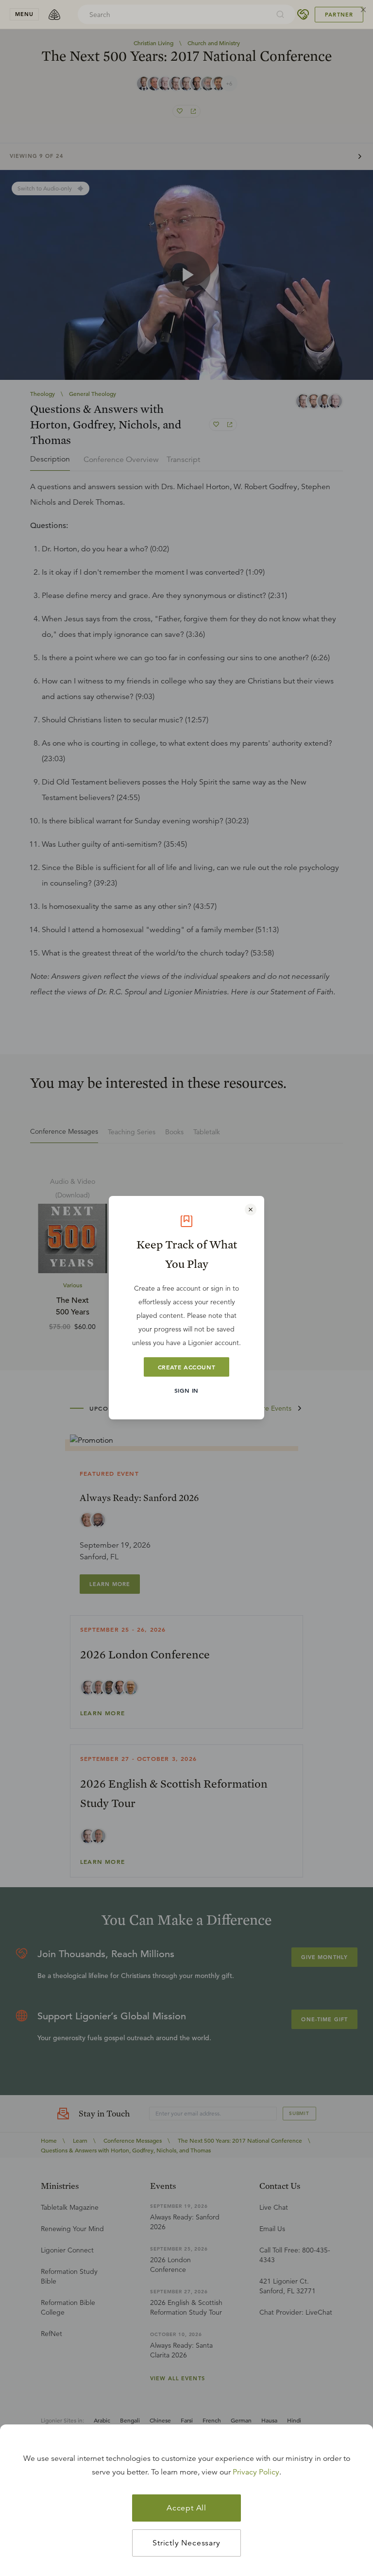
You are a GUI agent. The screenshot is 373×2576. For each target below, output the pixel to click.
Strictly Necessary (186, 2543)
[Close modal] (251, 1210)
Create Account (186, 1367)
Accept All (186, 2508)
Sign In (186, 1390)
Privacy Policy (256, 2472)
